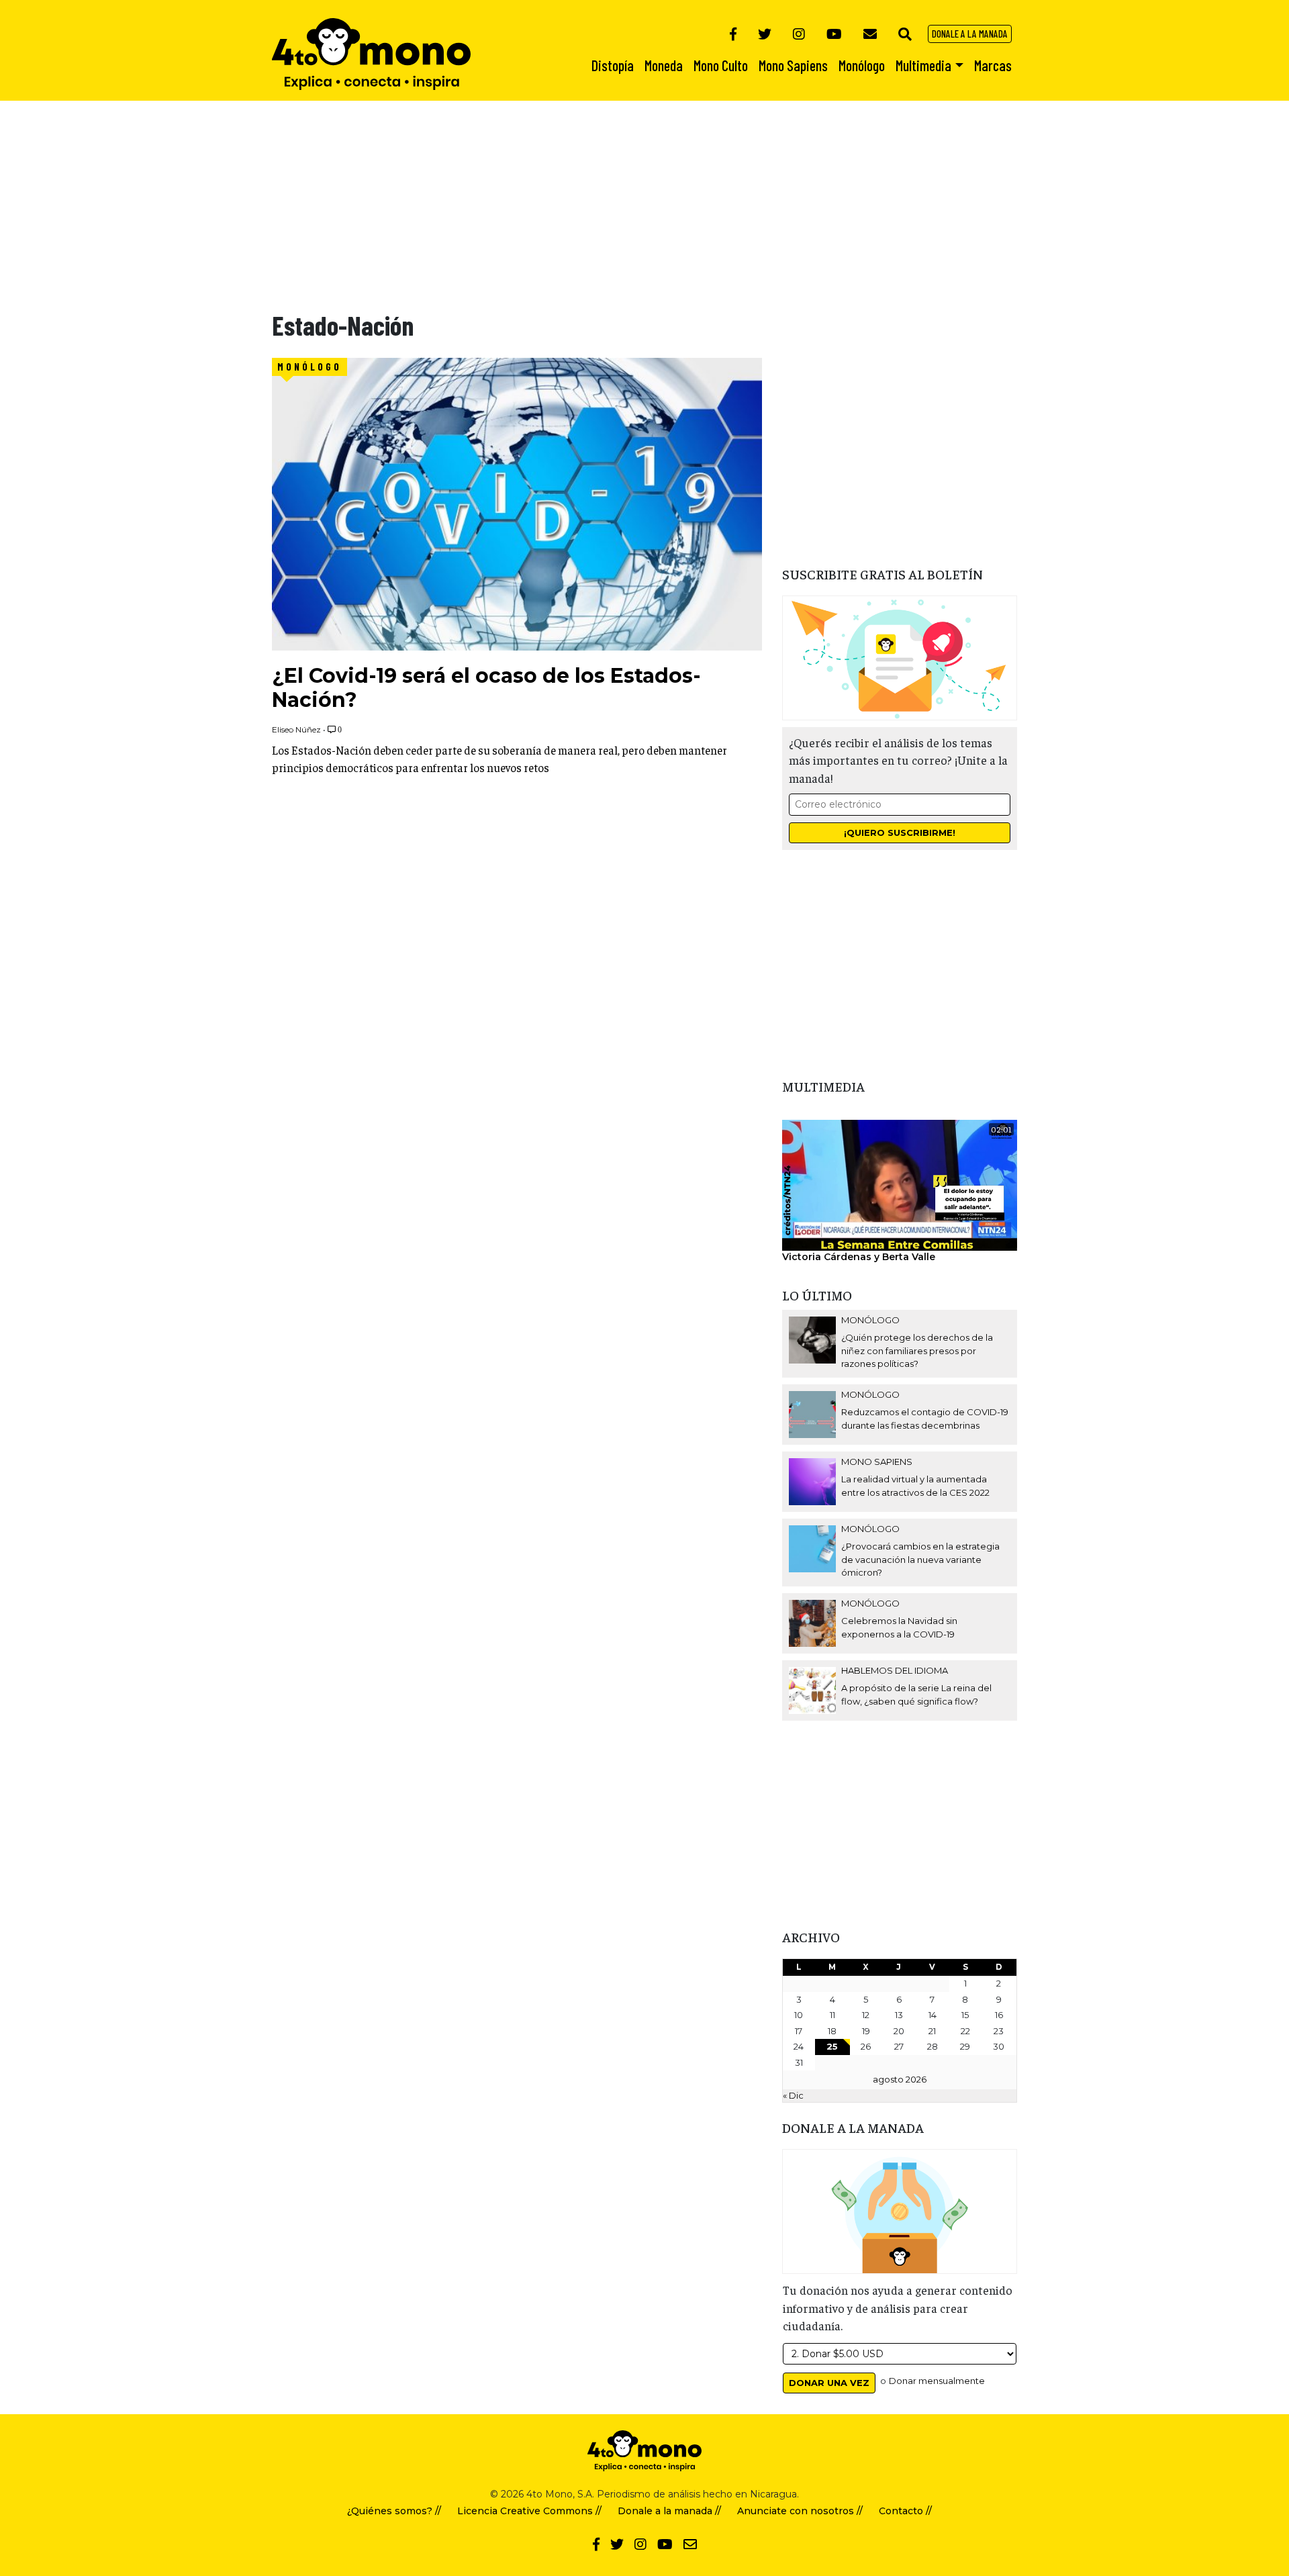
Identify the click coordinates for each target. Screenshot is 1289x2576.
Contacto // (905, 2511)
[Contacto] (870, 34)
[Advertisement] (403, 195)
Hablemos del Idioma (895, 1670)
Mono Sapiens (877, 1462)
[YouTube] (834, 34)
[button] (905, 34)
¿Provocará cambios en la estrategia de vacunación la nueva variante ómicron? (920, 1559)
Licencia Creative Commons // (529, 2511)
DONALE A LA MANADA (970, 34)
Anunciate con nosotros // (800, 2511)
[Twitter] (765, 34)
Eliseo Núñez (296, 729)
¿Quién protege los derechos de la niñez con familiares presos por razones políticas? (917, 1350)
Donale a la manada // (669, 2511)
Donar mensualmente (937, 2381)
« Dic (793, 2095)
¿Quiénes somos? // (394, 2511)
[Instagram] (799, 34)
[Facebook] (733, 34)
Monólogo (309, 367)
